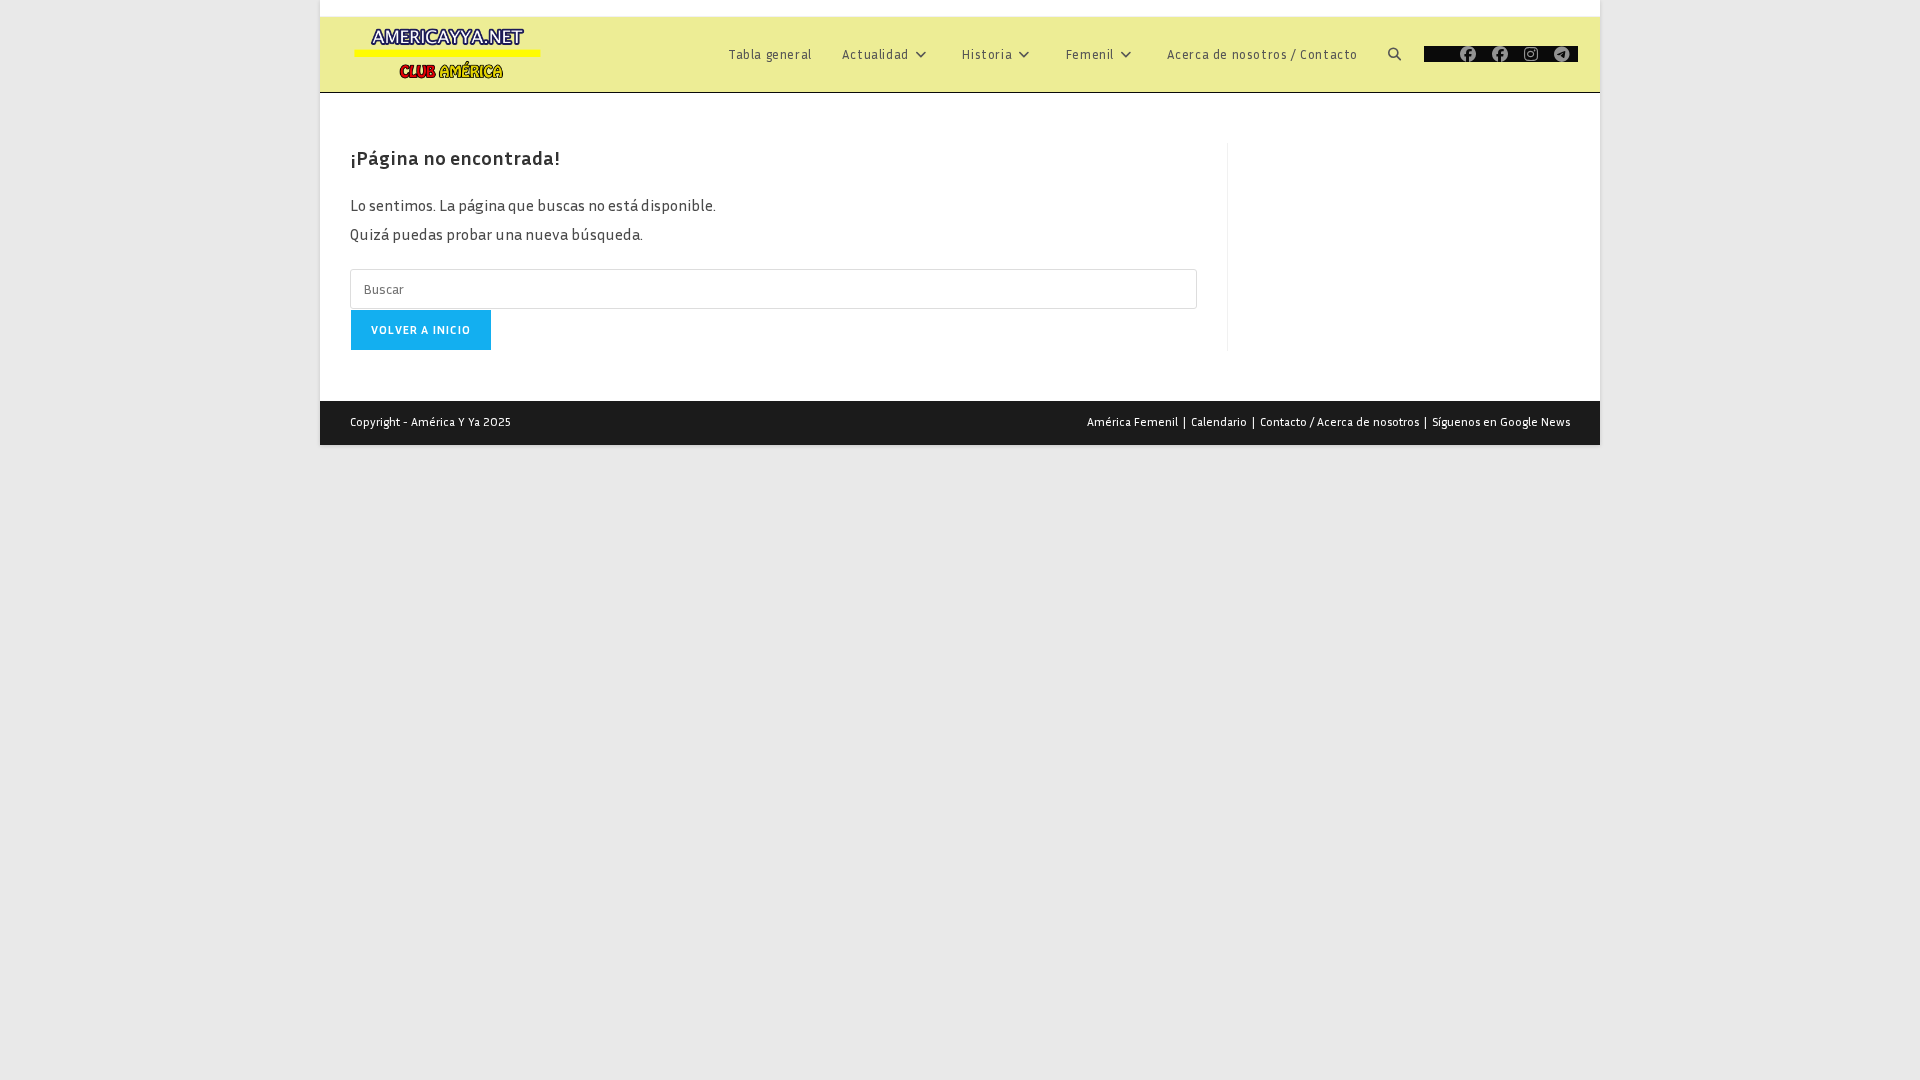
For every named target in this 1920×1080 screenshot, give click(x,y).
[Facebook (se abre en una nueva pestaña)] (1468, 54)
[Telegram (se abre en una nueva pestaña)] (1562, 54)
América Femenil (1132, 421)
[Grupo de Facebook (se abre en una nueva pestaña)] (1500, 54)
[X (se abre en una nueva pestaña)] (1438, 54)
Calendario (1219, 421)
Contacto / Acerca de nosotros (1339, 421)
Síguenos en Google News (1501, 421)
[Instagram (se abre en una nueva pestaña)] (1531, 54)
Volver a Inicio (421, 329)
